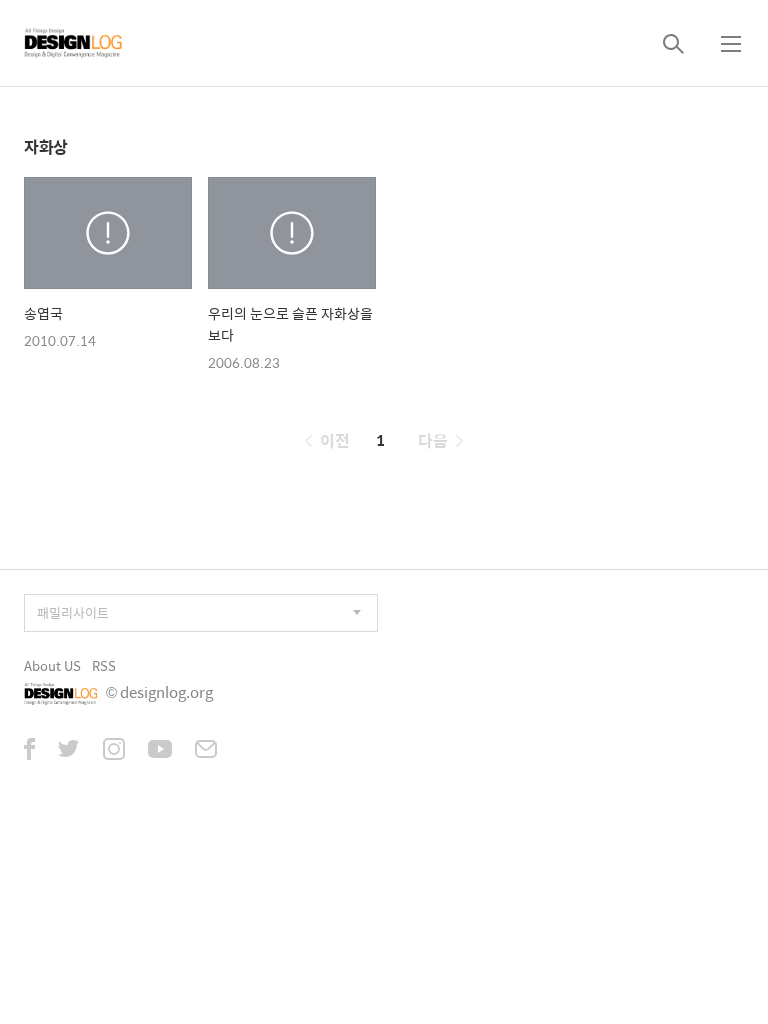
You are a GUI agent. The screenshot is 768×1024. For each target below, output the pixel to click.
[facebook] (29, 751)
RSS (104, 665)
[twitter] (69, 751)
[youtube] (160, 751)
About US (52, 665)
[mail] (206, 751)
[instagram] (114, 751)
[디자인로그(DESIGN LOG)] (74, 43)
